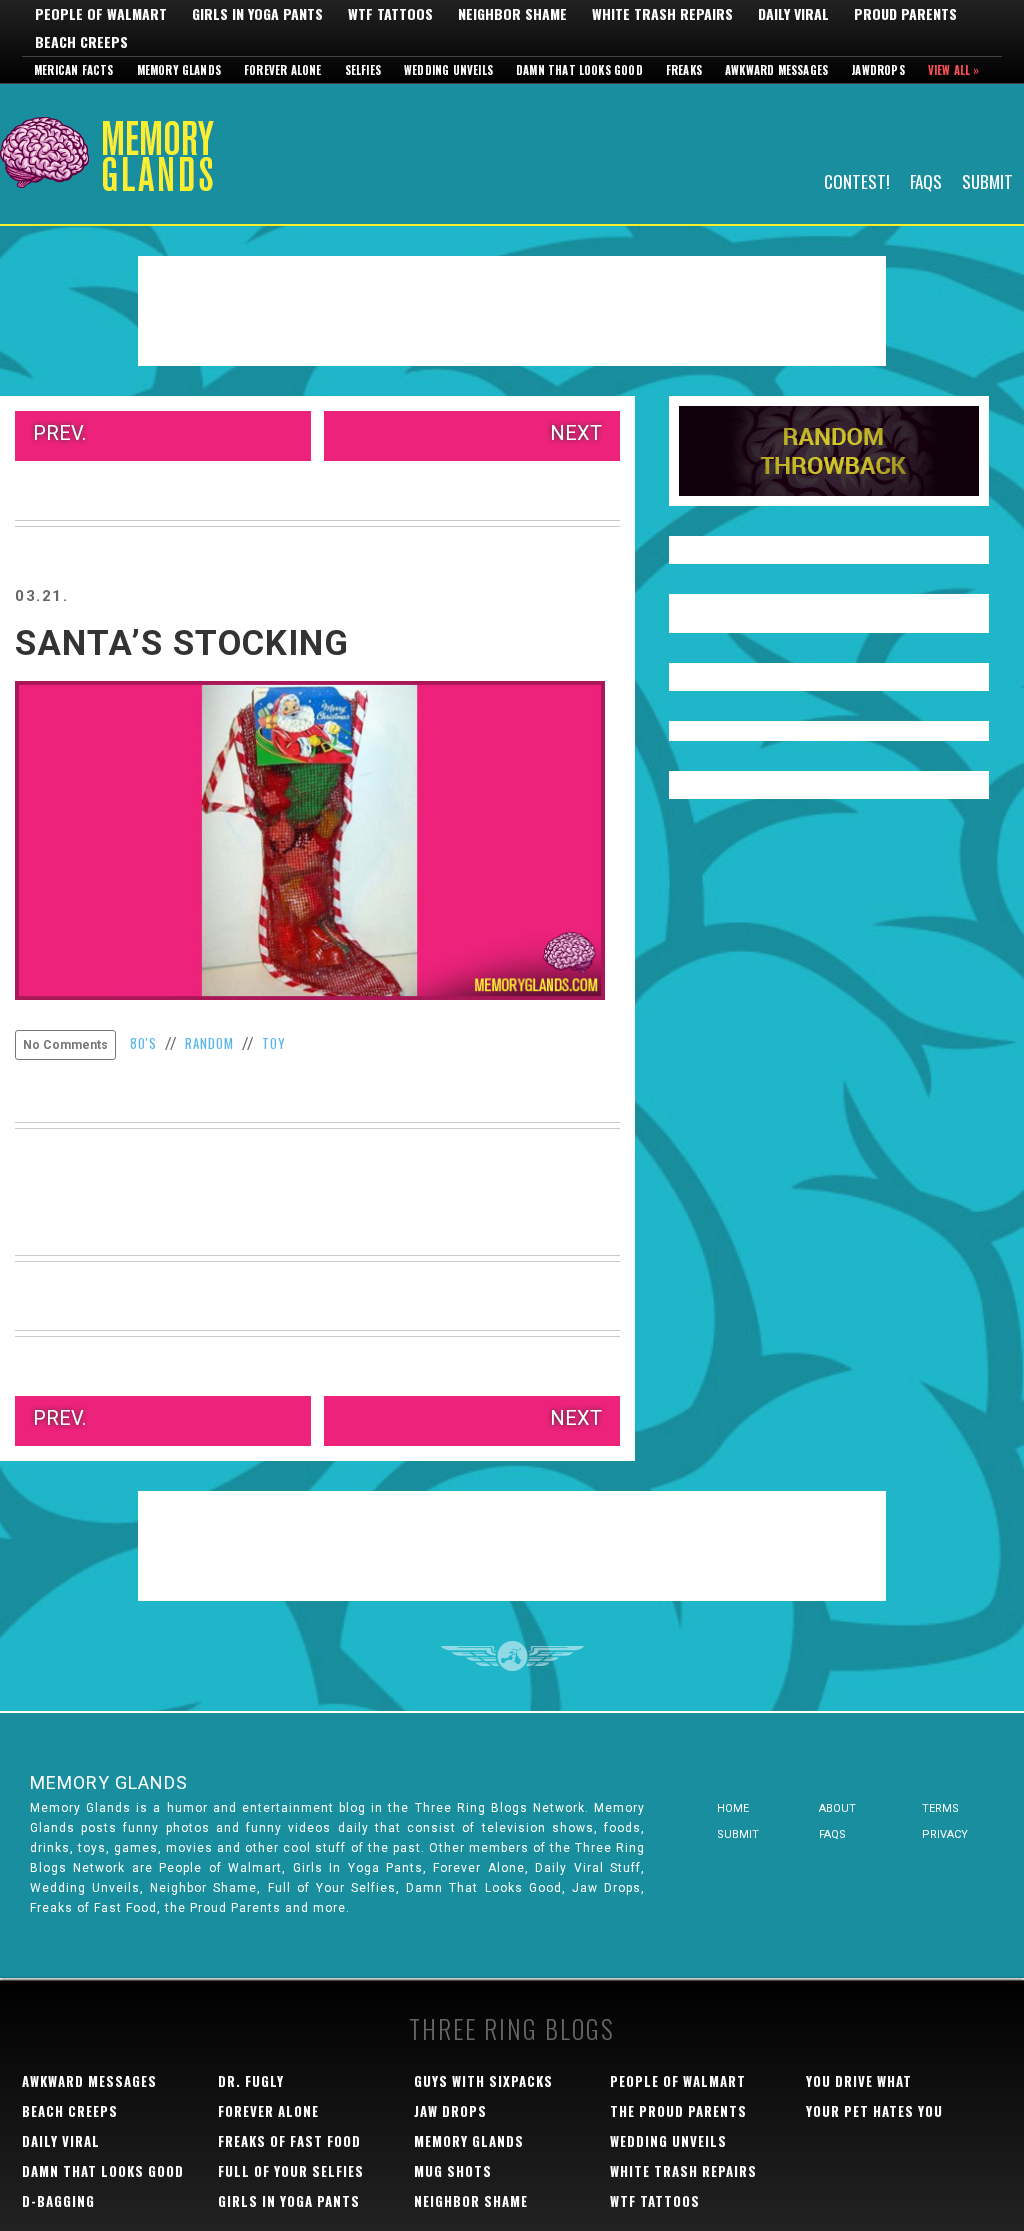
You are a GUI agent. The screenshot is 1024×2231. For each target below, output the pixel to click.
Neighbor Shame (512, 14)
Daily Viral (793, 14)
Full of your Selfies (291, 2171)
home (733, 1808)
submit (738, 1834)
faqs (832, 1834)
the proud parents (678, 2111)
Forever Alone (283, 70)
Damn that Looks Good (579, 70)
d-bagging (58, 2201)
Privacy (945, 1834)
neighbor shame (471, 2201)
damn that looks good (103, 2171)
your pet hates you (874, 2111)
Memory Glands (179, 70)
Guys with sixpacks (483, 2081)
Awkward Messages (776, 70)
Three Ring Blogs (512, 2028)
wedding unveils (668, 2141)
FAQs (926, 180)
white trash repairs (683, 2171)
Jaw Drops (450, 2111)
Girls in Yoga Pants (257, 14)
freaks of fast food (289, 2141)
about (837, 1808)
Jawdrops (878, 70)
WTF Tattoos (390, 14)
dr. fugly (251, 2081)
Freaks (684, 70)
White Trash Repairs (662, 14)
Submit (987, 180)
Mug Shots (453, 2171)
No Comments (65, 1045)
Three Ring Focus (512, 1656)
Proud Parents (905, 14)
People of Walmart (101, 14)
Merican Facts (74, 70)
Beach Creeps (81, 42)
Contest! (857, 180)
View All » (954, 70)
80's (143, 1043)
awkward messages (89, 2081)
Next (576, 433)
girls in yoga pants (289, 2201)
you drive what (859, 2081)
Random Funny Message (829, 451)
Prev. (59, 433)
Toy (274, 1043)
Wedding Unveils (448, 70)
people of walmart (678, 2081)
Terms (940, 1808)
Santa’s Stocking (182, 643)
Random (209, 1043)
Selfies (363, 70)
